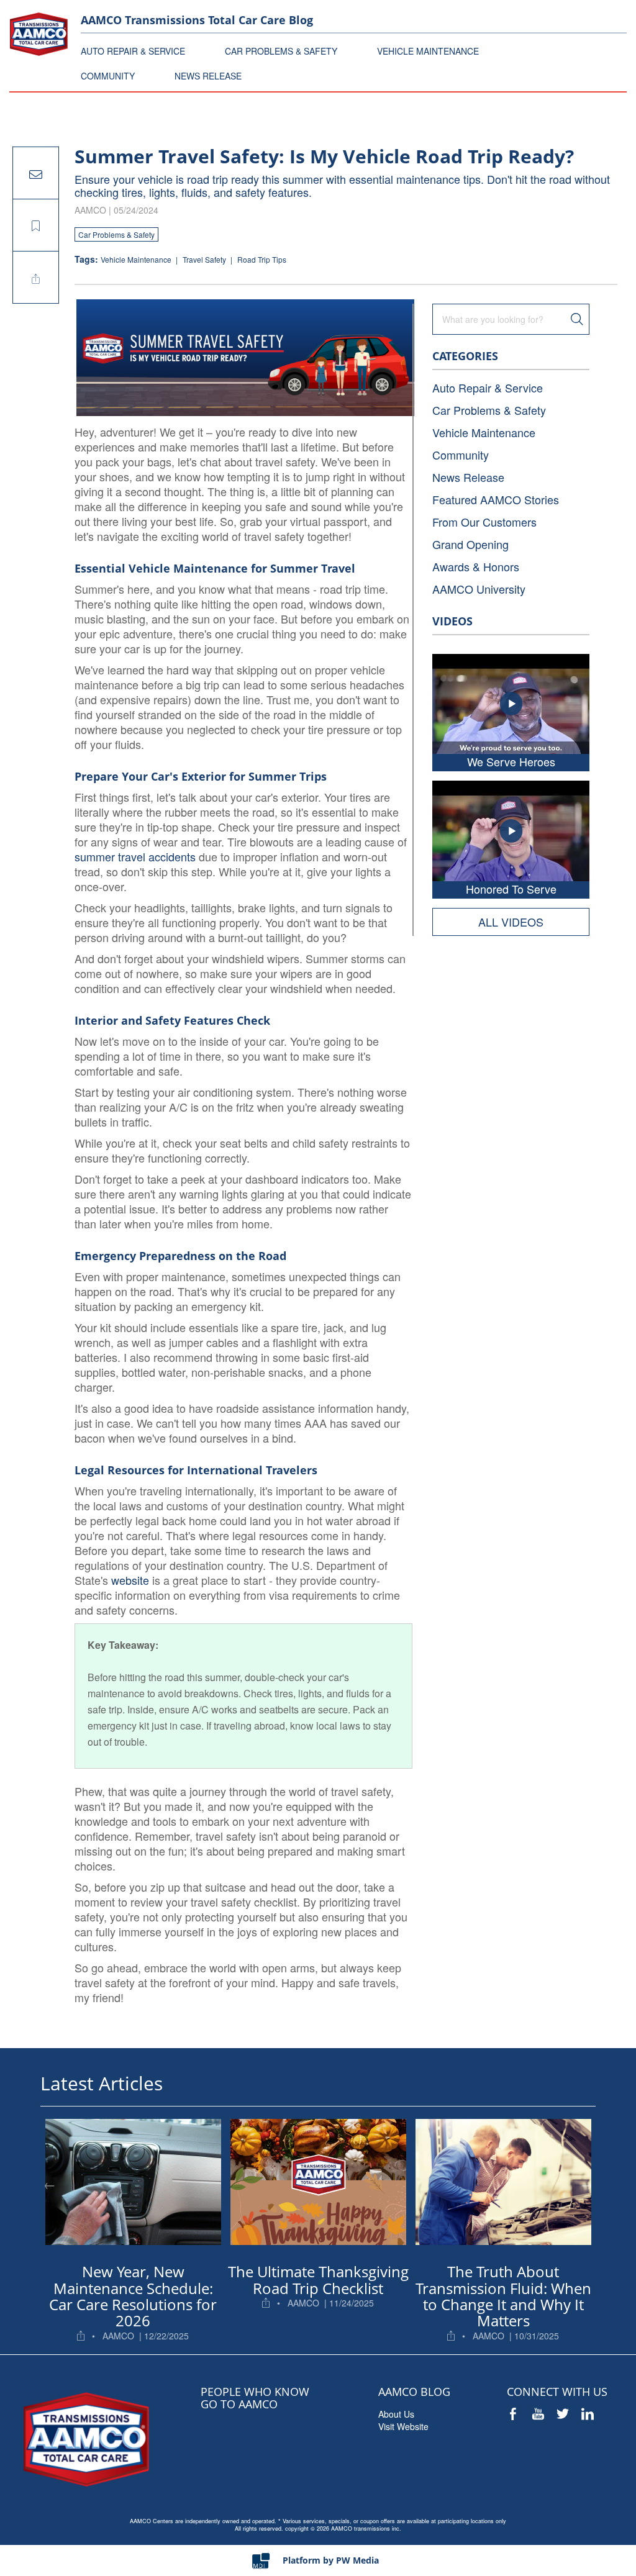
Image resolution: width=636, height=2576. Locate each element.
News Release (468, 477)
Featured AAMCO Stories (496, 499)
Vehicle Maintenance (137, 259)
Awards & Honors (476, 566)
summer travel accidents (135, 856)
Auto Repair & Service (488, 388)
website (130, 1580)
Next (586, 2184)
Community (461, 455)
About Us (396, 2414)
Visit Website (403, 2426)
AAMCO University (479, 589)
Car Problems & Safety (116, 234)
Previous (50, 2184)
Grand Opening (470, 544)
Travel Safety (205, 259)
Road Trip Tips (262, 259)
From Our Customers (484, 522)
